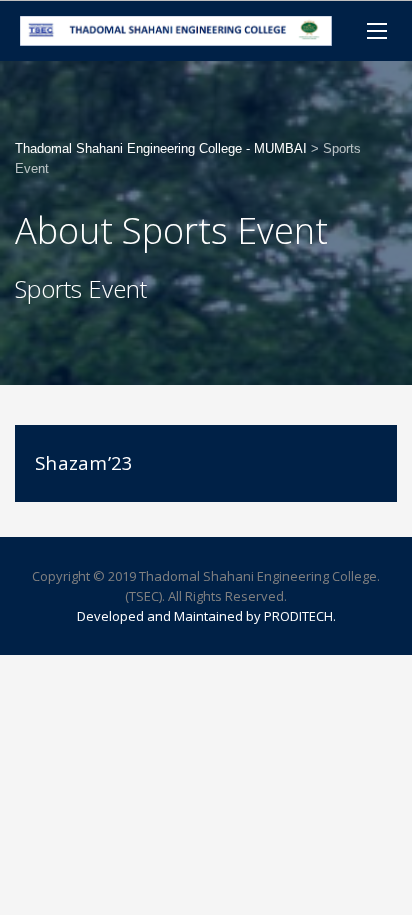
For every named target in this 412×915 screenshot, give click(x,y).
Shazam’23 (84, 462)
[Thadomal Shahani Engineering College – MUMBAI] (176, 31)
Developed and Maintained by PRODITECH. (206, 616)
